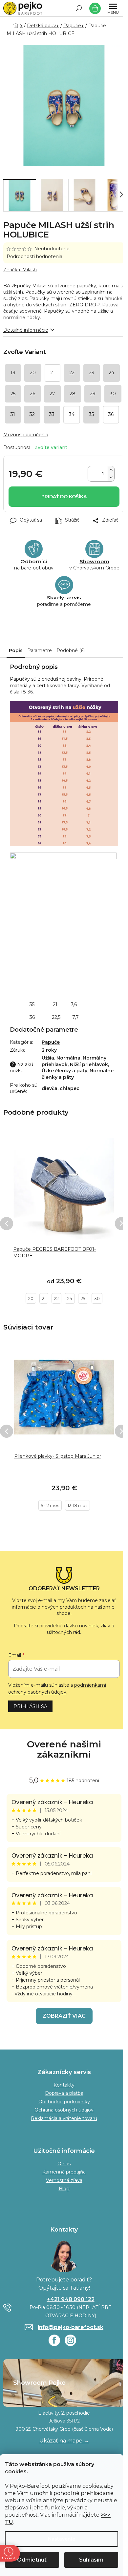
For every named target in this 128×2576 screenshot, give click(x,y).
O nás (64, 2164)
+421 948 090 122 (71, 2299)
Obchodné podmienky (64, 2102)
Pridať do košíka (64, 497)
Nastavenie (62, 2539)
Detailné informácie (26, 330)
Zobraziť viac (64, 2016)
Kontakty (64, 2085)
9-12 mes (50, 1505)
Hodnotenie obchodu (64, 1749)
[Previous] (7, 1224)
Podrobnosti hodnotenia (34, 257)
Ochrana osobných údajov (64, 2110)
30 (97, 1298)
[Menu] (113, 8)
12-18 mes (77, 1505)
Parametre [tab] (40, 650)
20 (31, 1298)
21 (44, 1298)
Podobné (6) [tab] (71, 650)
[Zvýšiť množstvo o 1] (111, 470)
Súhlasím (91, 2560)
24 (70, 1298)
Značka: (20, 270)
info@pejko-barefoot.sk (71, 2327)
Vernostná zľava (64, 2180)
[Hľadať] (79, 8)
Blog (64, 2189)
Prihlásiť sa (30, 1706)
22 (56, 1298)
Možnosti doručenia (26, 435)
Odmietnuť (32, 2560)
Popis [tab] (16, 650)
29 (83, 1298)
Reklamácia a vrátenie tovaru (64, 2118)
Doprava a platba (64, 2093)
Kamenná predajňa (64, 2172)
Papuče (51, 1042)
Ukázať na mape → (64, 2441)
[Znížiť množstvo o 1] (111, 477)
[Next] (121, 1224)
